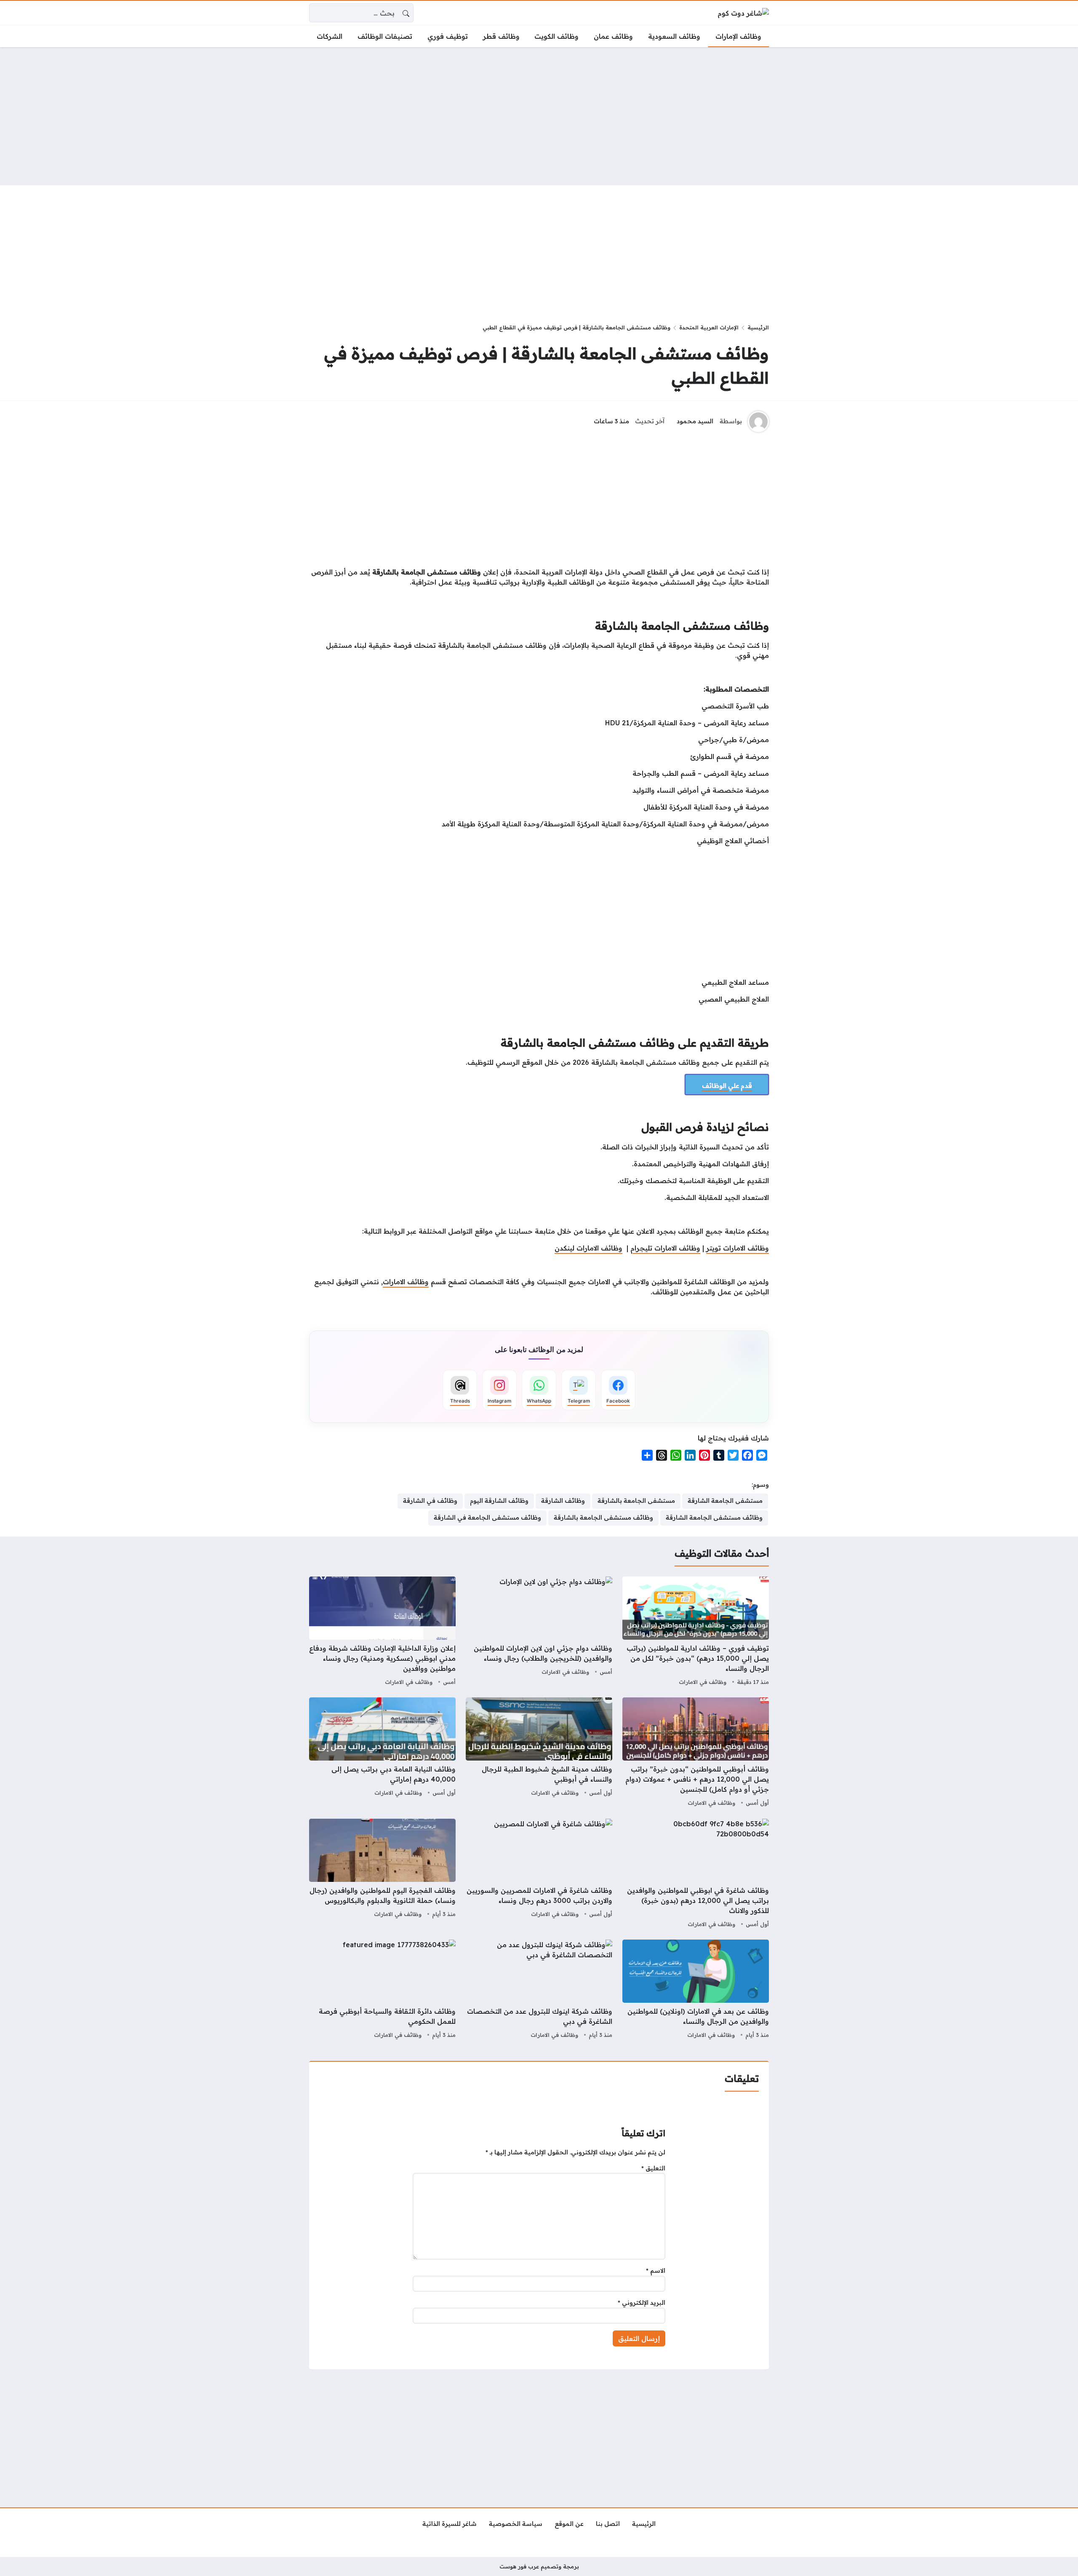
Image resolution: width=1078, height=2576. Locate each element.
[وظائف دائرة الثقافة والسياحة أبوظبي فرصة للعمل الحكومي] (382, 1990)
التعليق (653, 2168)
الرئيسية (758, 327)
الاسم (656, 2271)
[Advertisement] (539, 116)
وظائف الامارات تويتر (738, 1248)
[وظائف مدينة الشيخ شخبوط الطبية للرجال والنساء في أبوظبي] (539, 1753)
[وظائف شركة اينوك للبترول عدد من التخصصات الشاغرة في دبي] (539, 1990)
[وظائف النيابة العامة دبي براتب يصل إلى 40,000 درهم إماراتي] (382, 1753)
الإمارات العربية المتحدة (709, 327)
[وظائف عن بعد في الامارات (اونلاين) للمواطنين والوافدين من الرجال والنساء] (696, 1990)
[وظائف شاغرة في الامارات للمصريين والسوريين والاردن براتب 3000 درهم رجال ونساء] (539, 1874)
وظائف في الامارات (703, 1682)
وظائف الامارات (406, 1282)
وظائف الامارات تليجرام (665, 1248)
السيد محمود (695, 421)
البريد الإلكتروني (642, 2303)
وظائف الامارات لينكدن (588, 1248)
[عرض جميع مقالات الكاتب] (758, 422)
